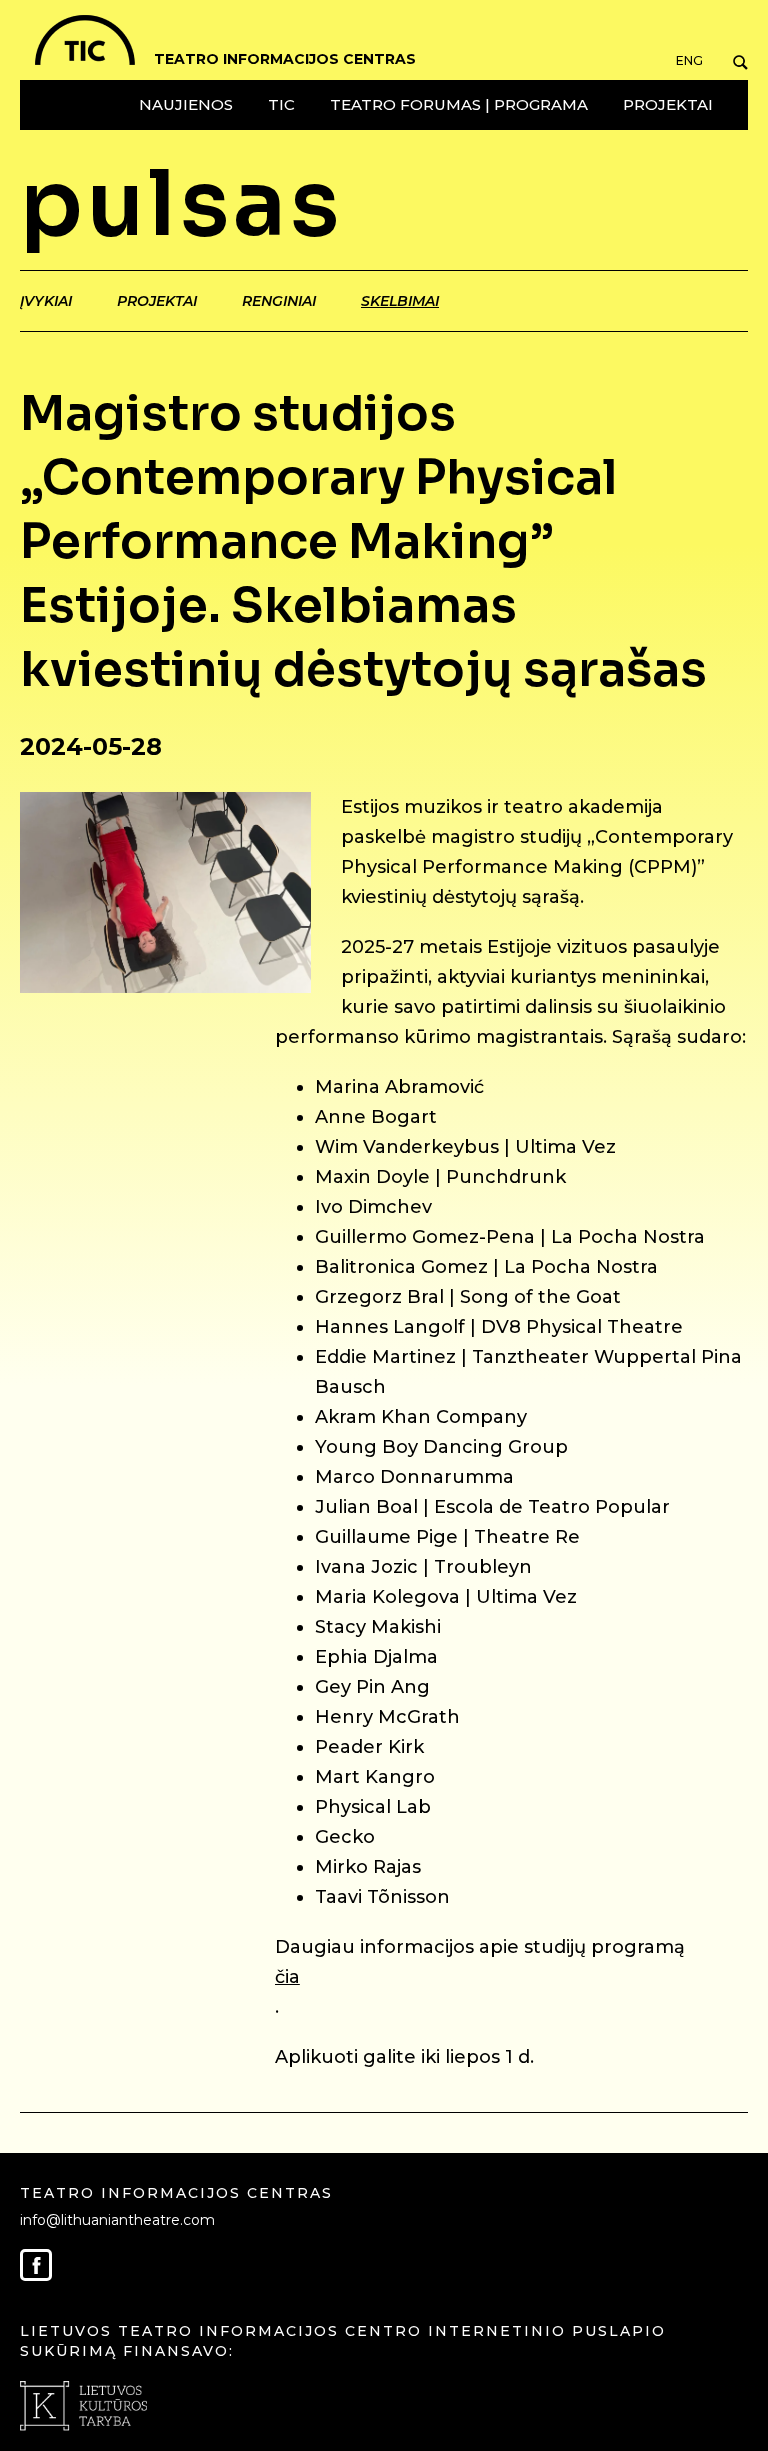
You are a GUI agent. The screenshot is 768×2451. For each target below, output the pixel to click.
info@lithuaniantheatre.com (117, 2220)
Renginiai (279, 301)
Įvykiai (46, 301)
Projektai (668, 104)
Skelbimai (400, 301)
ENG (689, 61)
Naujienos (186, 104)
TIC (281, 104)
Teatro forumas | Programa (459, 104)
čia (287, 1977)
